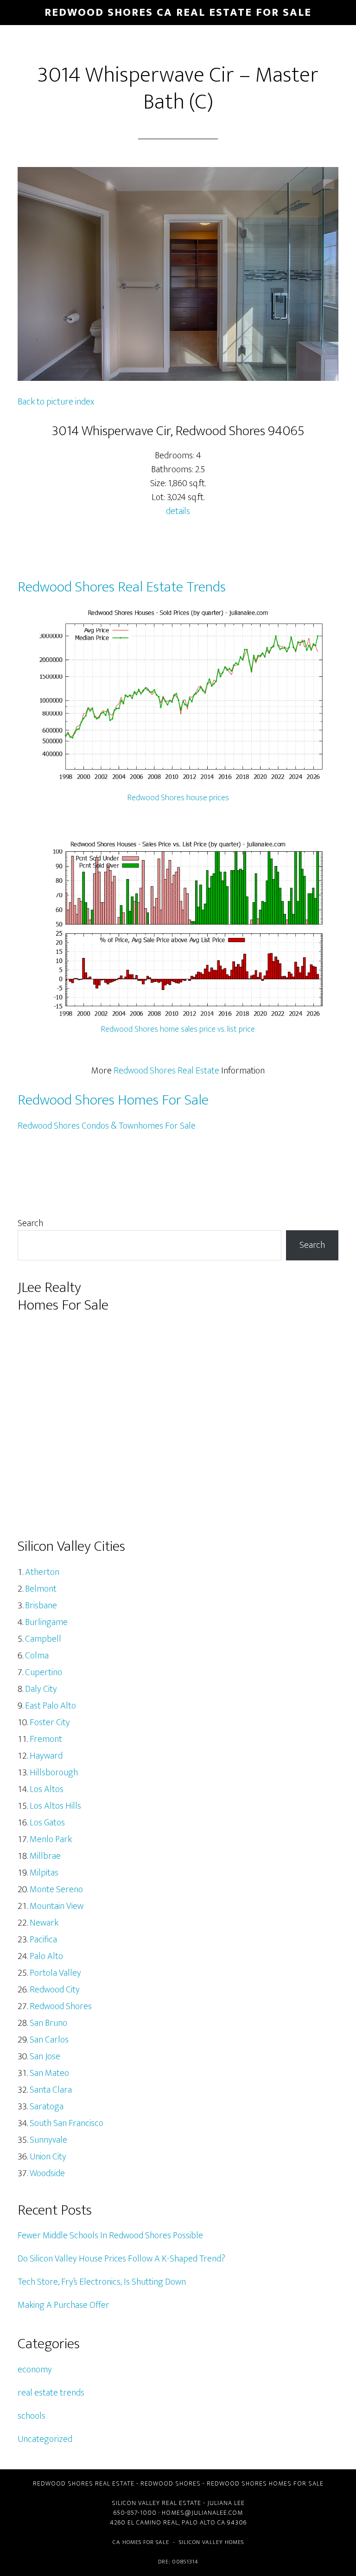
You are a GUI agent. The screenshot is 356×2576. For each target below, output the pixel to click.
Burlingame (46, 1622)
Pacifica (43, 1940)
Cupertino (44, 1672)
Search (30, 1223)
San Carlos (49, 2040)
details (178, 511)
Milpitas (44, 1873)
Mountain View (57, 1906)
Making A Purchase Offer (64, 2305)
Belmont (41, 1589)
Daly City (41, 1689)
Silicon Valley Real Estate (156, 2503)
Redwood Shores (61, 2006)
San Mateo (49, 2073)
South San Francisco (67, 2123)
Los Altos (47, 1789)
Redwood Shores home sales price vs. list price (178, 1029)
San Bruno (48, 2023)
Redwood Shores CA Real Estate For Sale (178, 13)
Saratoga (47, 2107)
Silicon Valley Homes (211, 2542)
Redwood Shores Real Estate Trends (122, 587)
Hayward (46, 1756)
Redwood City (55, 1990)
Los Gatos (47, 1823)
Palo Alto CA (203, 2522)
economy (35, 2370)
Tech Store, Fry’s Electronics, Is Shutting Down (102, 2282)
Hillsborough (54, 1773)
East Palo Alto (51, 1706)
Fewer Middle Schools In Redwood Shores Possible (110, 2236)
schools (32, 2416)
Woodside (47, 2173)
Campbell (43, 1639)
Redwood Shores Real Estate (166, 1071)
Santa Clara (51, 2090)
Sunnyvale (48, 2140)
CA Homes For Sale (141, 2542)
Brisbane (41, 1606)
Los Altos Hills (55, 1806)
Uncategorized (45, 2439)
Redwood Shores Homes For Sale (113, 1100)
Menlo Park (51, 1839)
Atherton (42, 1572)
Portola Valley (55, 1973)
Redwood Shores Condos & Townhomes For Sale (107, 1126)
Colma (37, 1656)
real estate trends (51, 2393)
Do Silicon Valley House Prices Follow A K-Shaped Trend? (121, 2259)
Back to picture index (56, 402)
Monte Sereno (56, 1889)
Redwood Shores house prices (178, 798)
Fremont (46, 1739)
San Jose (45, 2056)
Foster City (50, 1722)
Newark (44, 1923)
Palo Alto (46, 1956)
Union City (48, 2157)
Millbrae (45, 1856)
